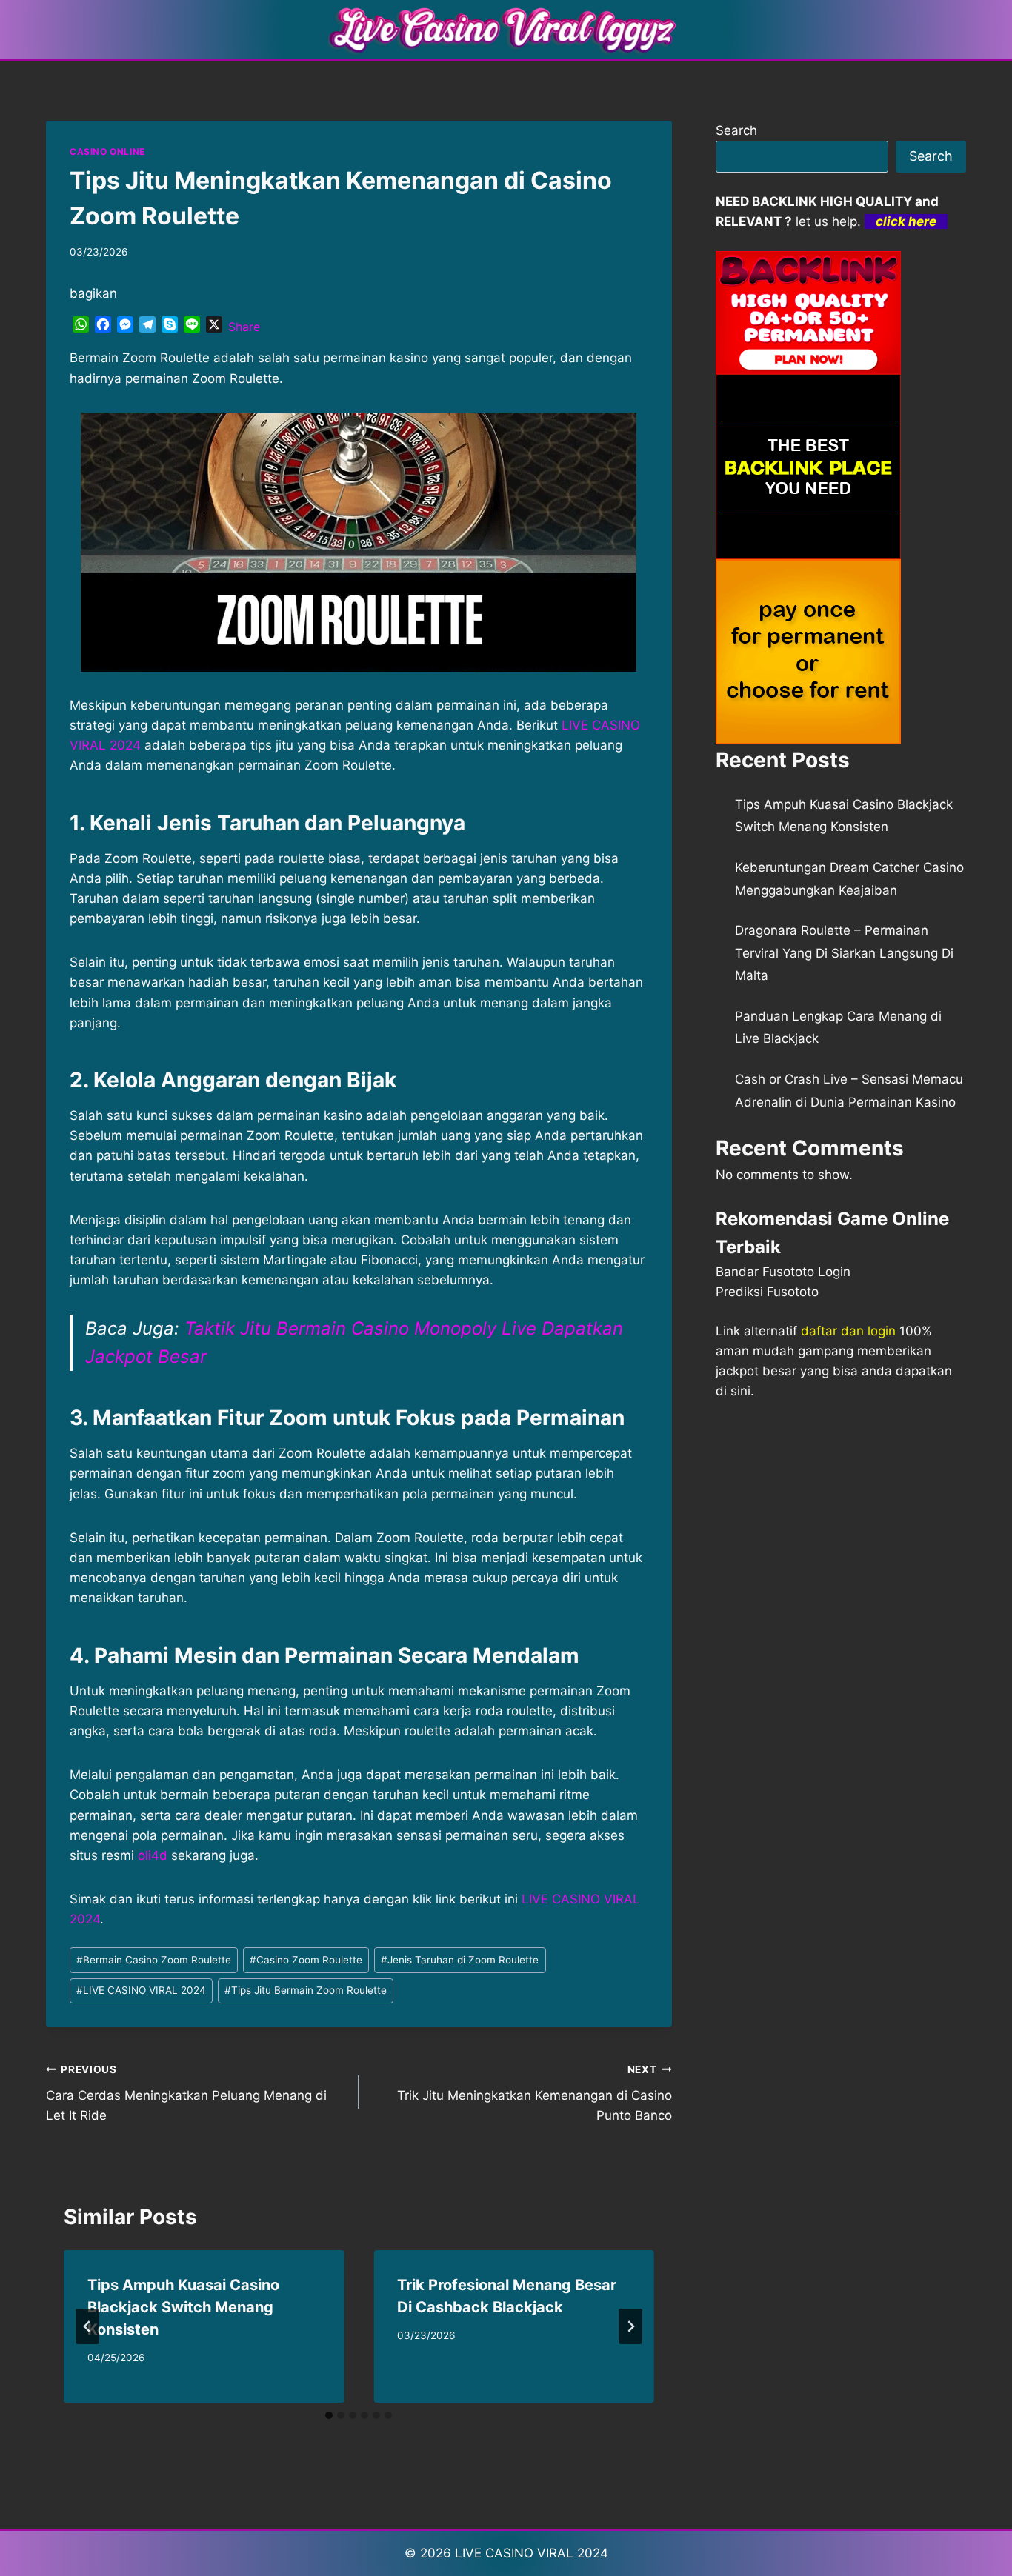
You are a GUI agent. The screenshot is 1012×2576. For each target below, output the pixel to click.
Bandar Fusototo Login (783, 1272)
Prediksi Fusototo (767, 1292)
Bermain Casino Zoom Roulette (154, 1960)
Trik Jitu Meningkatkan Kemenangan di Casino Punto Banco (534, 2093)
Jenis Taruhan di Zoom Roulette (460, 1960)
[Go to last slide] (87, 2326)
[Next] (630, 2326)
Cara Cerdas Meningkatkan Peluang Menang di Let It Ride (186, 2093)
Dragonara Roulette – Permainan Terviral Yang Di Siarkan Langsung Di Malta (844, 953)
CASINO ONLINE (107, 151)
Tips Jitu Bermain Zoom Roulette (306, 1990)
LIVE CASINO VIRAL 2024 (141, 1990)
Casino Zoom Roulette (306, 1960)
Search (736, 130)
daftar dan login (848, 1331)
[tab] (329, 2415)
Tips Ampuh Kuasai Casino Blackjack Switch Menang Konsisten (183, 2307)
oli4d (153, 1855)
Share (244, 327)
